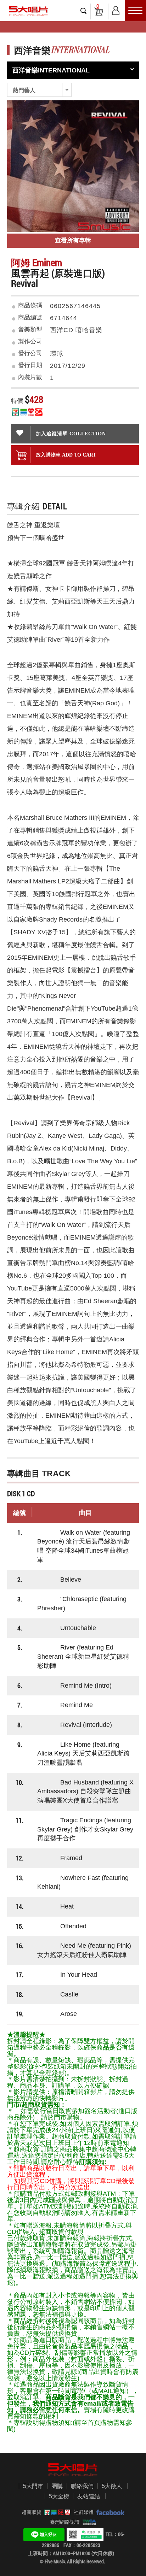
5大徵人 (112, 2486)
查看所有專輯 (73, 240)
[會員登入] (116, 9)
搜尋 (84, 11)
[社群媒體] (109, 2512)
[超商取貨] (56, 2512)
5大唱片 (28, 11)
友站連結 (89, 2496)
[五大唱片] (73, 2470)
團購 (57, 2486)
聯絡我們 (82, 2486)
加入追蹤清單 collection (71, 434)
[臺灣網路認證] (88, 2522)
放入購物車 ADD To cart (66, 455)
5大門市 (33, 2486)
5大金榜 (59, 2496)
